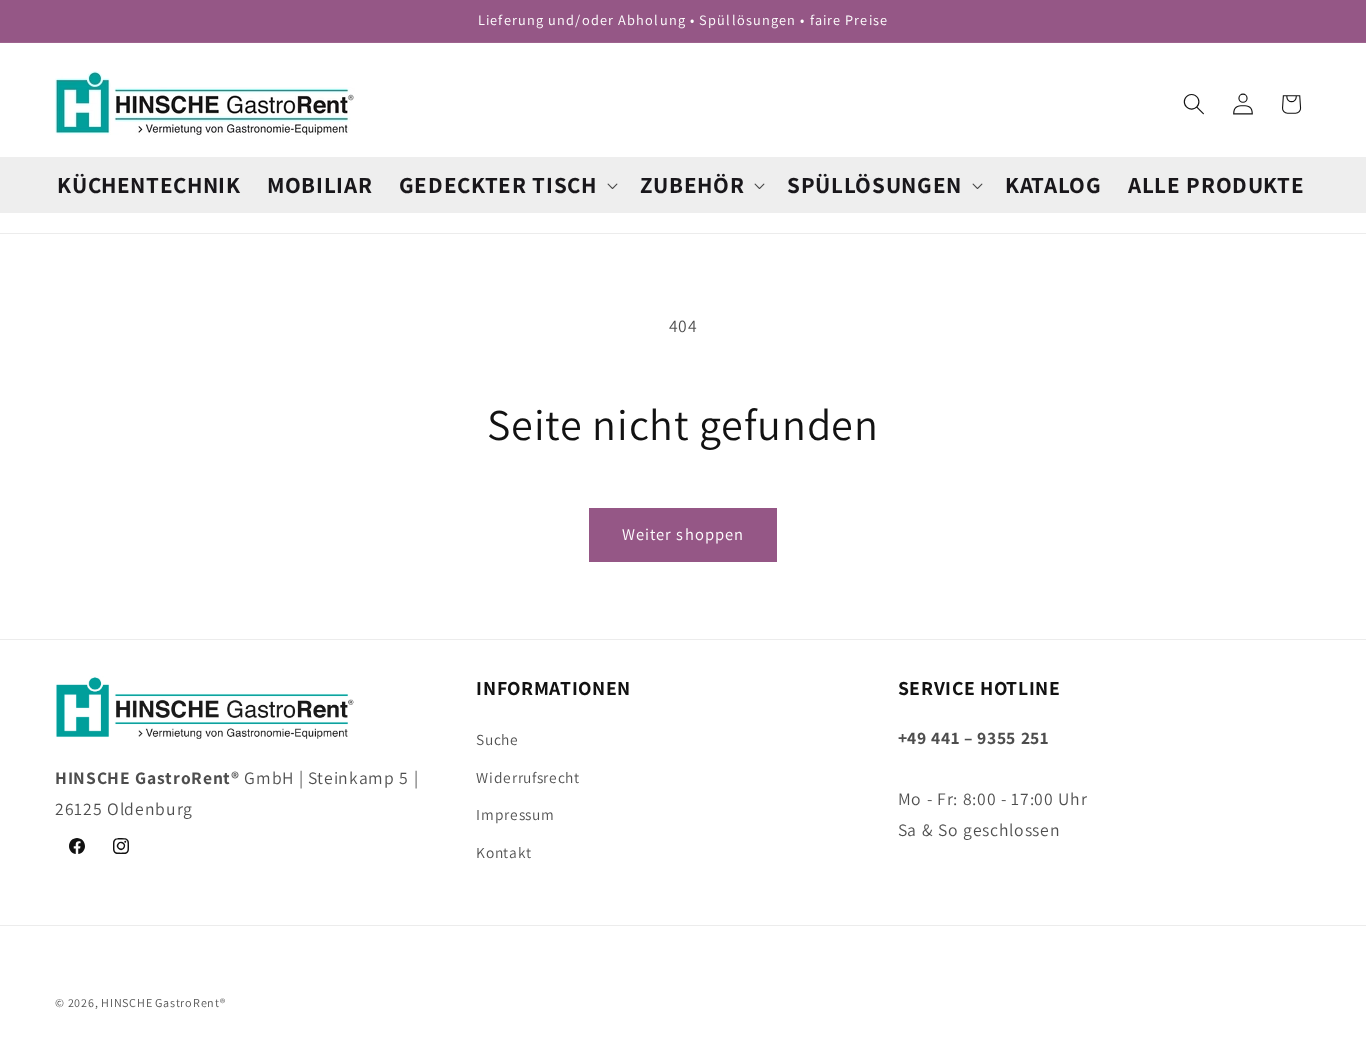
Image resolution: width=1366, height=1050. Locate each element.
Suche (497, 738)
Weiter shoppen (683, 534)
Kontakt (504, 851)
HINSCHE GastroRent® (163, 1002)
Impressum (515, 814)
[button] (506, 185)
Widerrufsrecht (527, 776)
